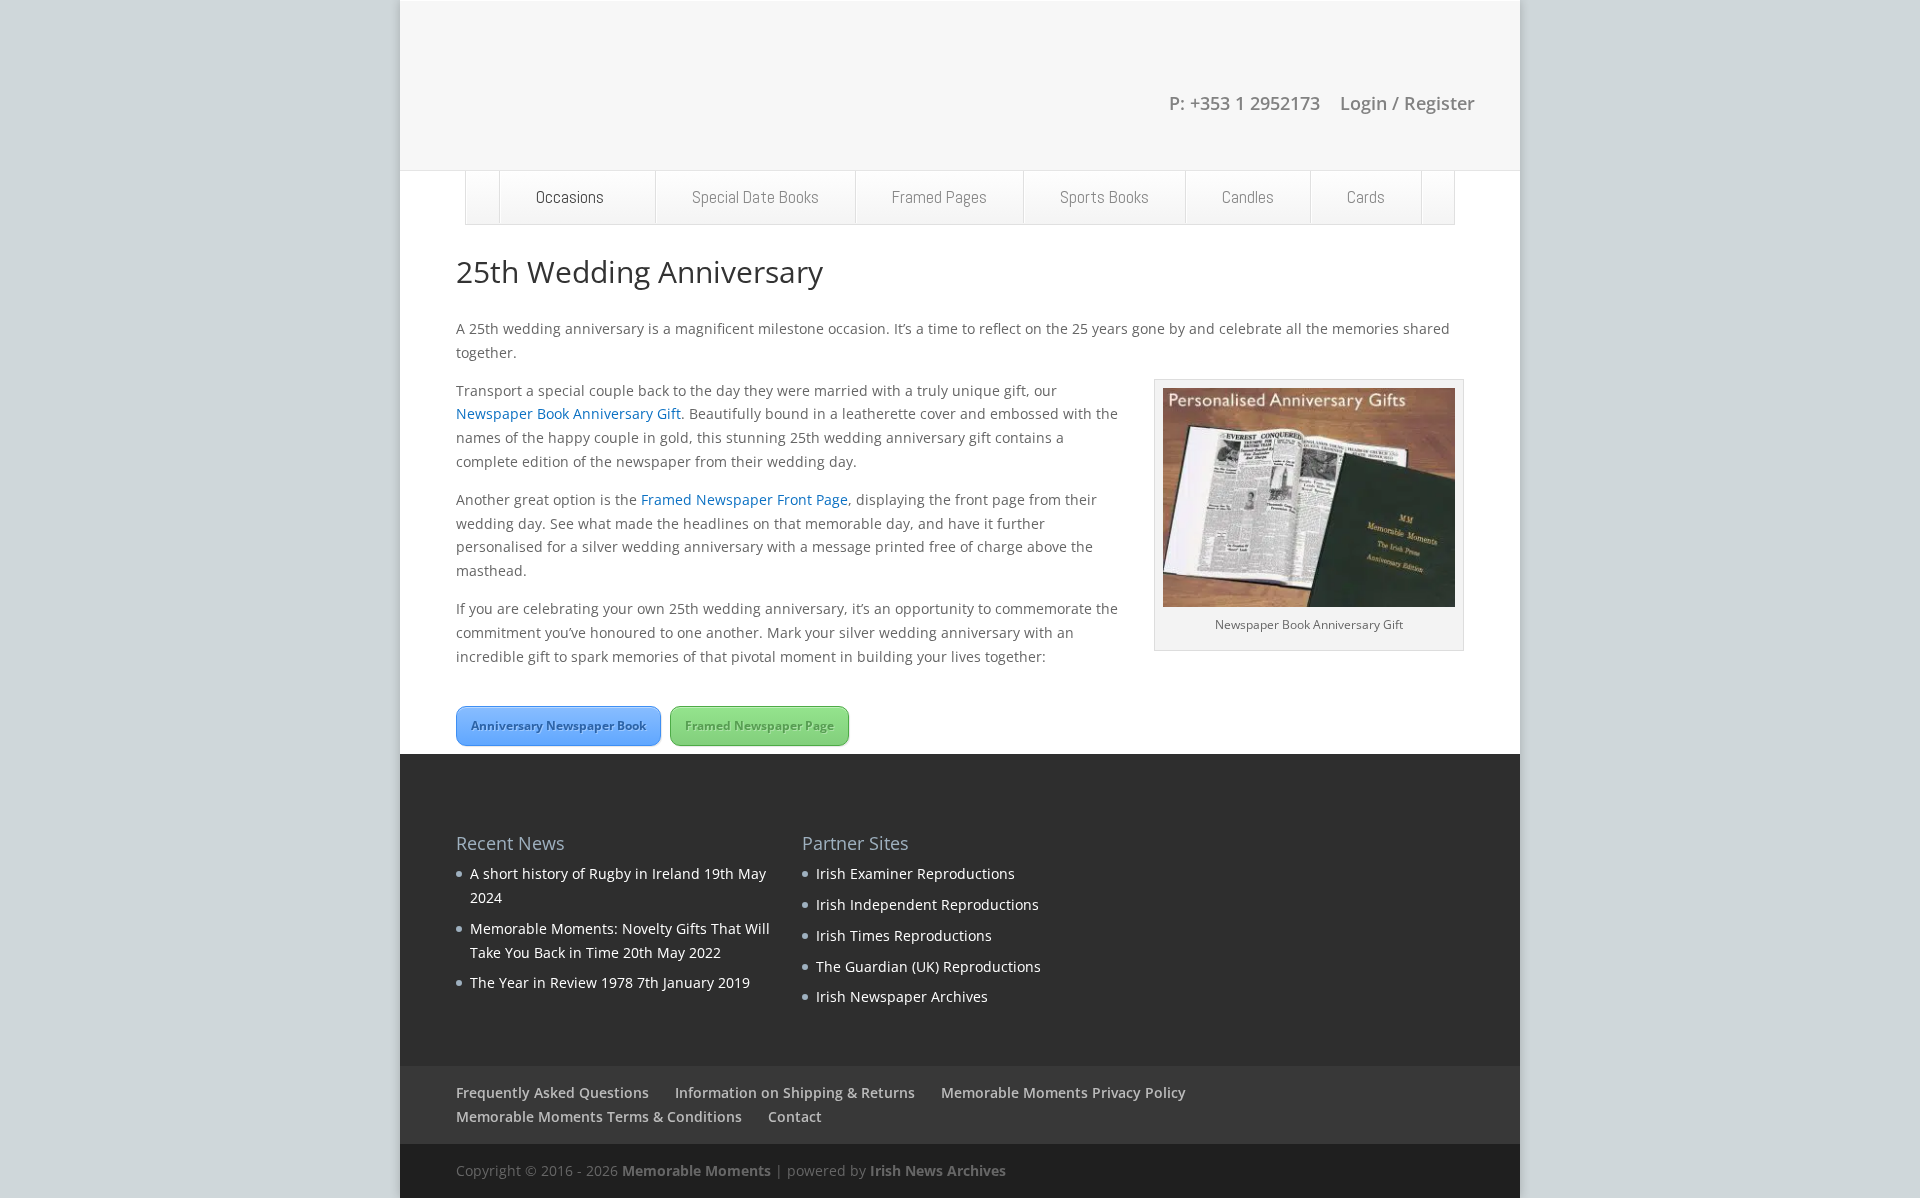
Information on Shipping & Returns (795, 1092)
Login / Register (1407, 104)
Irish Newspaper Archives (902, 996)
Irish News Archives (938, 1170)
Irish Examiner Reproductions (915, 873)
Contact (795, 1116)
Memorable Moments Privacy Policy (1063, 1092)
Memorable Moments (696, 1170)
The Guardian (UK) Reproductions (928, 966)
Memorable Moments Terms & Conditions (599, 1116)
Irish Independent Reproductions (927, 904)
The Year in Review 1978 (551, 982)
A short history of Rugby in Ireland (585, 873)
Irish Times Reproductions (904, 935)
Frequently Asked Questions (552, 1092)
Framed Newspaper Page (759, 725)
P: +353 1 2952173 (1244, 104)
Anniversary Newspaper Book (558, 725)
